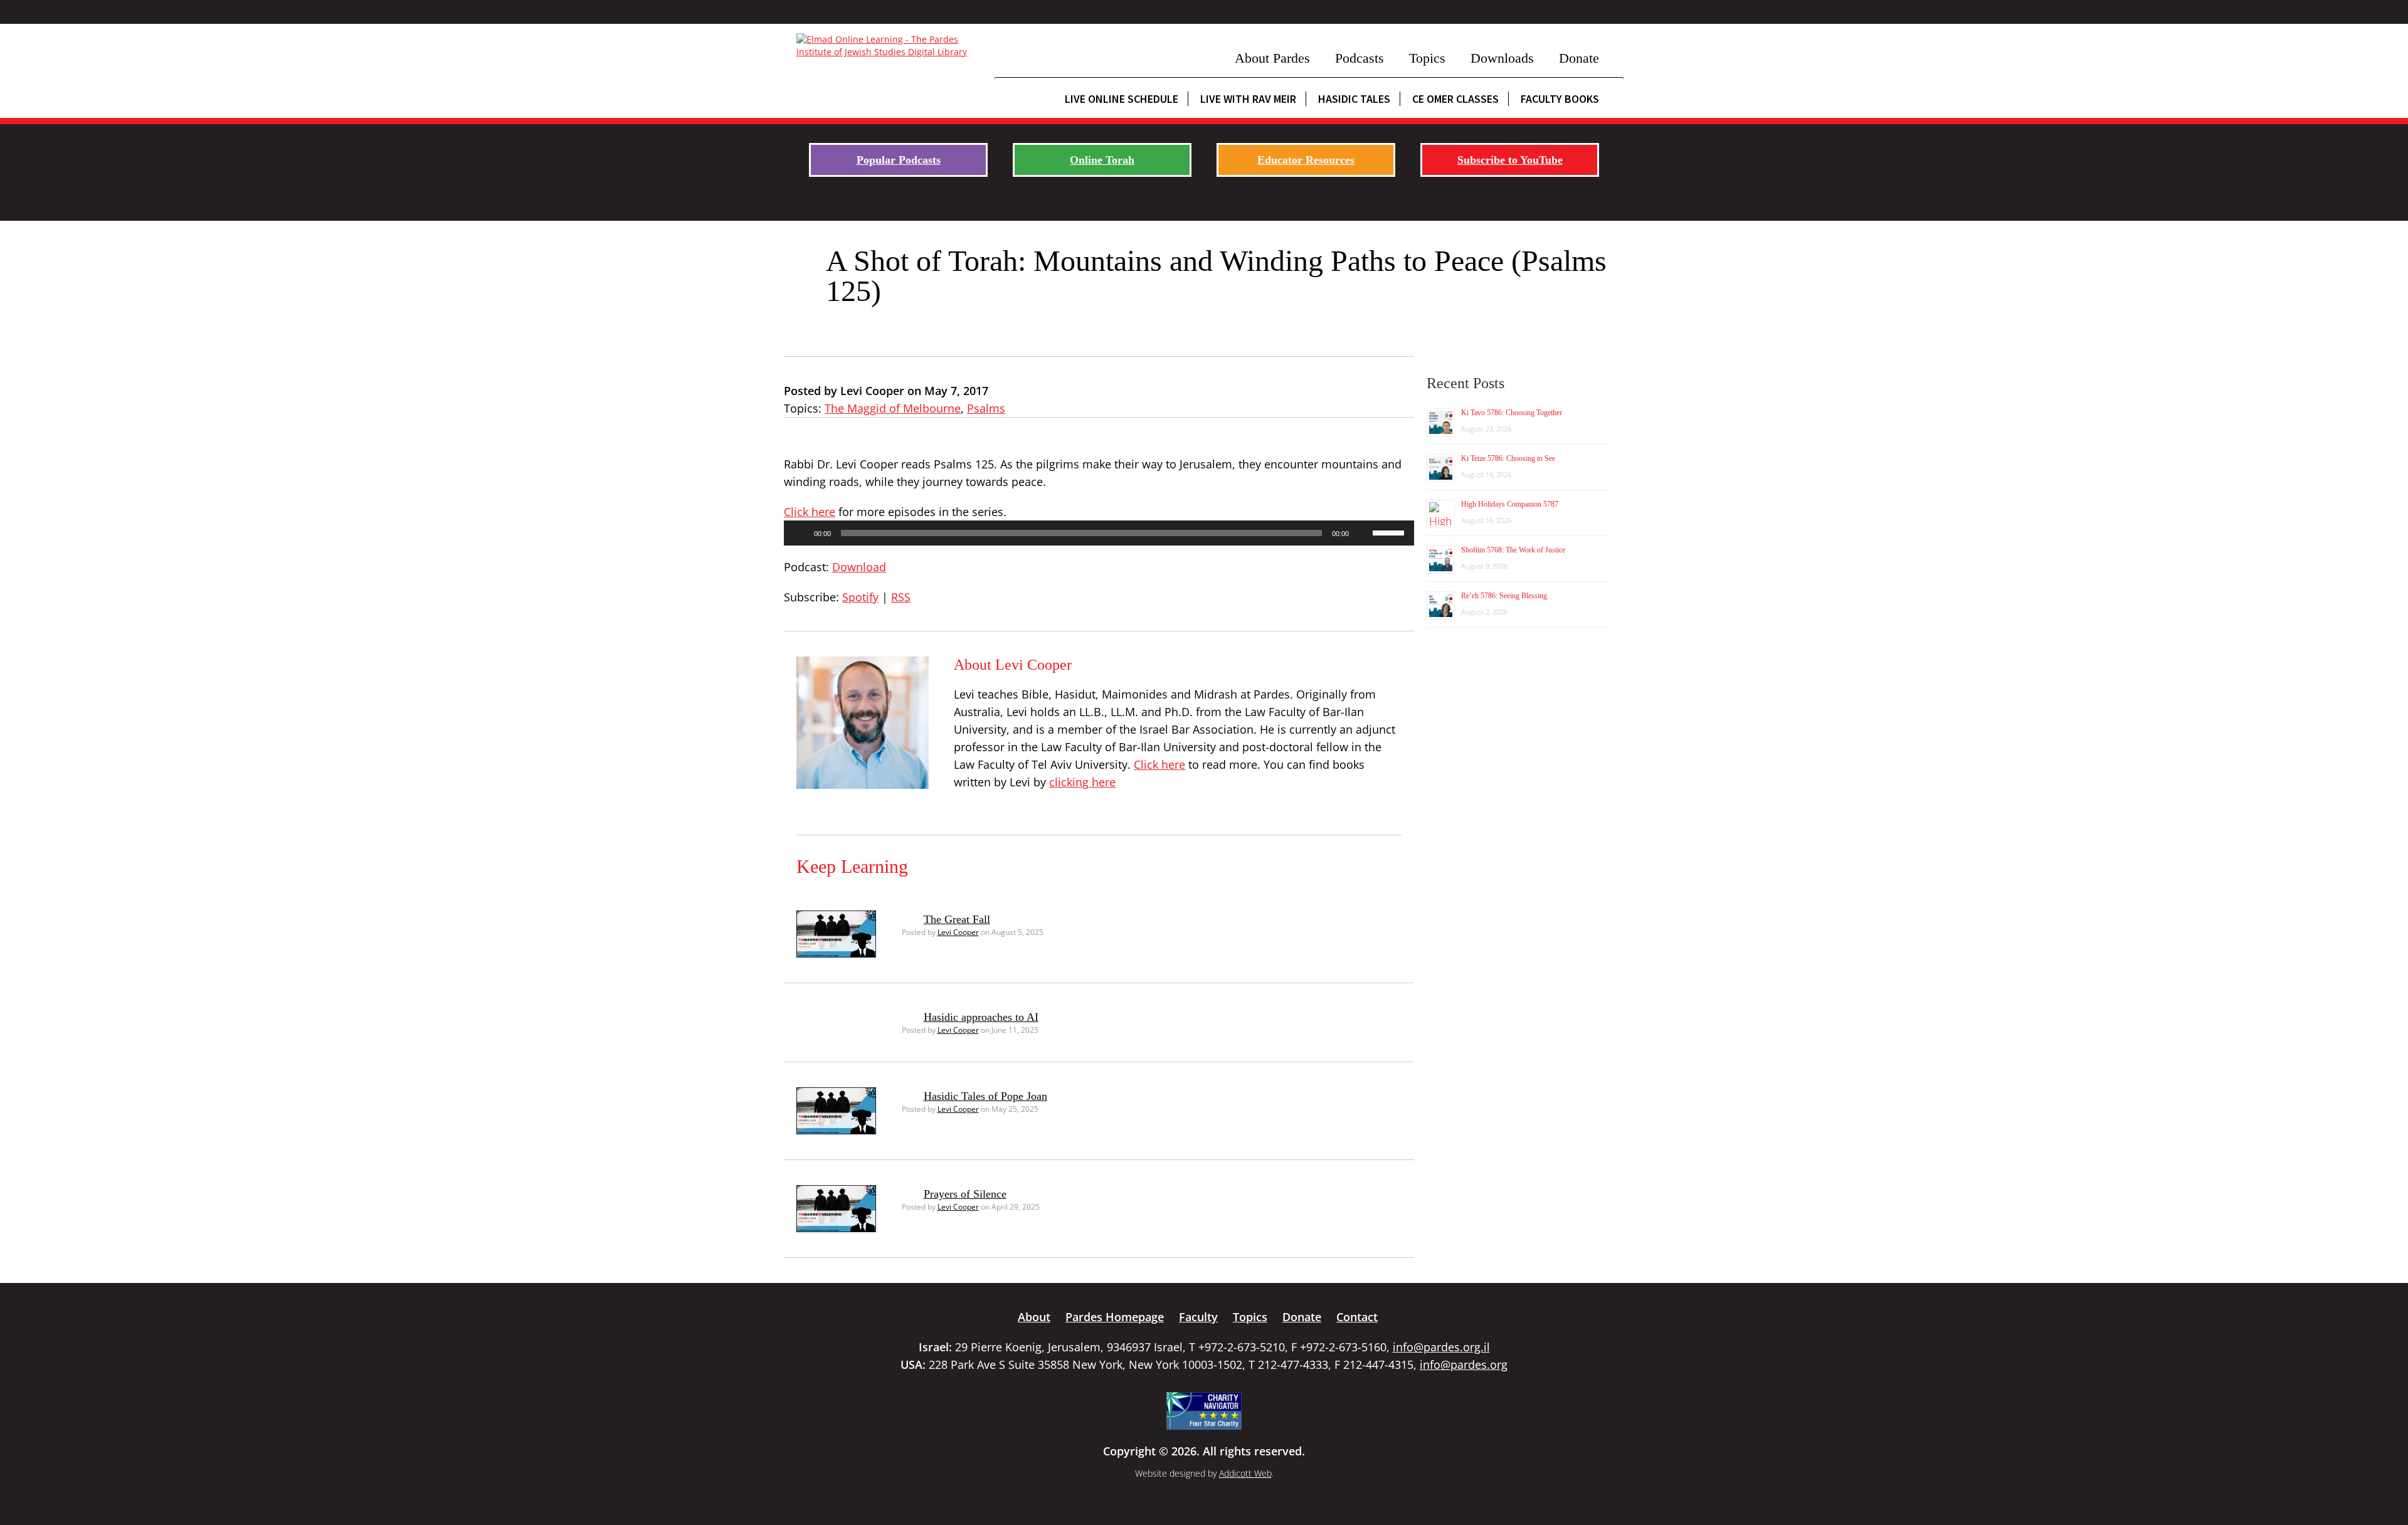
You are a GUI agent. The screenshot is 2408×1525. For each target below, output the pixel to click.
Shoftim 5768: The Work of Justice (1513, 550)
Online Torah (1102, 160)
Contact (1357, 1317)
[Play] (800, 533)
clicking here (1082, 782)
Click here (810, 512)
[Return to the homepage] (889, 46)
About (1034, 1317)
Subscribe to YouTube (1510, 160)
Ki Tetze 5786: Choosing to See (1508, 458)
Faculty (1198, 1317)
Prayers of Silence (965, 1194)
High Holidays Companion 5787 (1510, 504)
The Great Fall (957, 919)
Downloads (1502, 58)
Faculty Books (1560, 99)
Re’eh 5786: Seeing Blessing (1504, 596)
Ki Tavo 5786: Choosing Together (1512, 413)
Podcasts (1360, 58)
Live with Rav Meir (1248, 99)
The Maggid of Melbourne (893, 408)
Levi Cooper (958, 932)
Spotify (860, 597)
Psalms (986, 408)
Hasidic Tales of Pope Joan (985, 1096)
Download (859, 567)
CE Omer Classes (1455, 99)
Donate (1579, 58)
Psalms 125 (964, 464)
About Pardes (1272, 58)
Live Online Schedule (1122, 99)
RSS (901, 597)
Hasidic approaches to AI (981, 1017)
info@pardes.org (1464, 1364)
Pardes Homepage (1115, 1317)
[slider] (1390, 532)
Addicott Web (1245, 1473)
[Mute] (1363, 533)
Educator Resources (1306, 160)
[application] (1099, 533)
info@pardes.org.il (1441, 1347)
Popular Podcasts (899, 160)
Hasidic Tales (1354, 99)
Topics (1427, 58)
